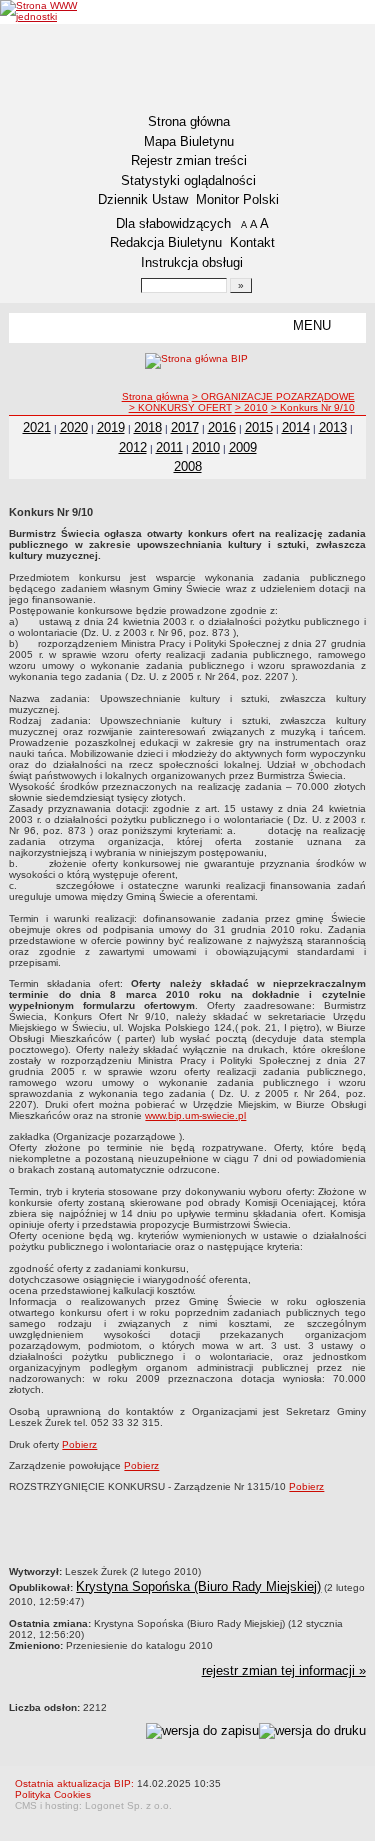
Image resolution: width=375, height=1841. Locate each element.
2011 (169, 447)
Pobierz (79, 1444)
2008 (188, 466)
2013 (333, 427)
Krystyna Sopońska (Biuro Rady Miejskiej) (198, 1586)
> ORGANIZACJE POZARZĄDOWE (273, 396)
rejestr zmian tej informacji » (284, 1670)
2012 (133, 447)
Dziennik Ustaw (143, 199)
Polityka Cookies (53, 1794)
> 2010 (251, 407)
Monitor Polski (237, 199)
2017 (185, 427)
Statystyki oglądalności (188, 180)
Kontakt (252, 242)
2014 (296, 427)
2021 (37, 427)
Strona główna (189, 121)
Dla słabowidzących (173, 223)
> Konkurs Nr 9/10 (313, 407)
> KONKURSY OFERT (180, 407)
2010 (206, 447)
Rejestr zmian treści (189, 160)
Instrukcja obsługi (192, 262)
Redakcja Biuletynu (166, 242)
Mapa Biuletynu (189, 141)
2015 (259, 427)
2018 (148, 427)
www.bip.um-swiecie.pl (195, 1115)
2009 (243, 447)
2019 (111, 427)
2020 (74, 427)
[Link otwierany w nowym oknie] (57, 11)
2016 (222, 427)
